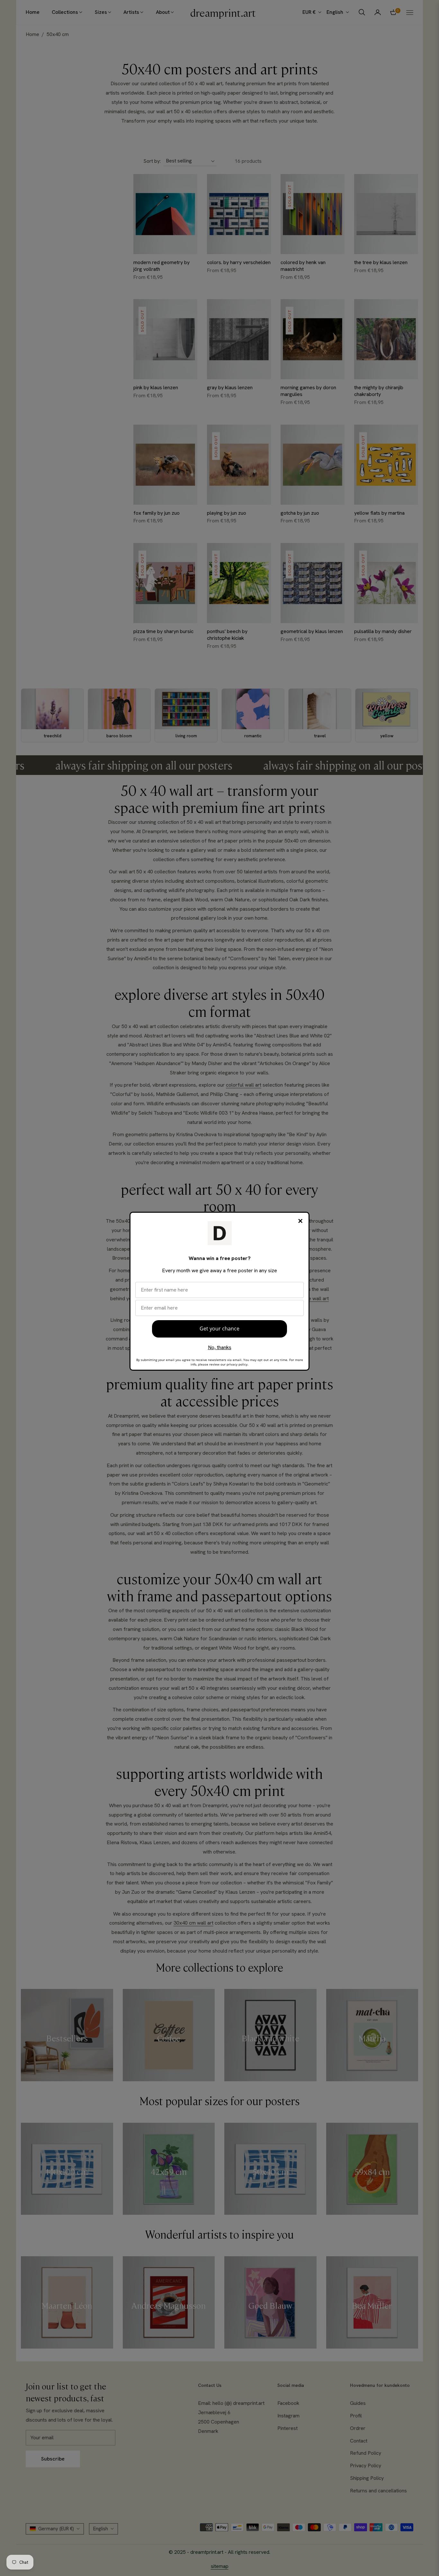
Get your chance (219, 1329)
